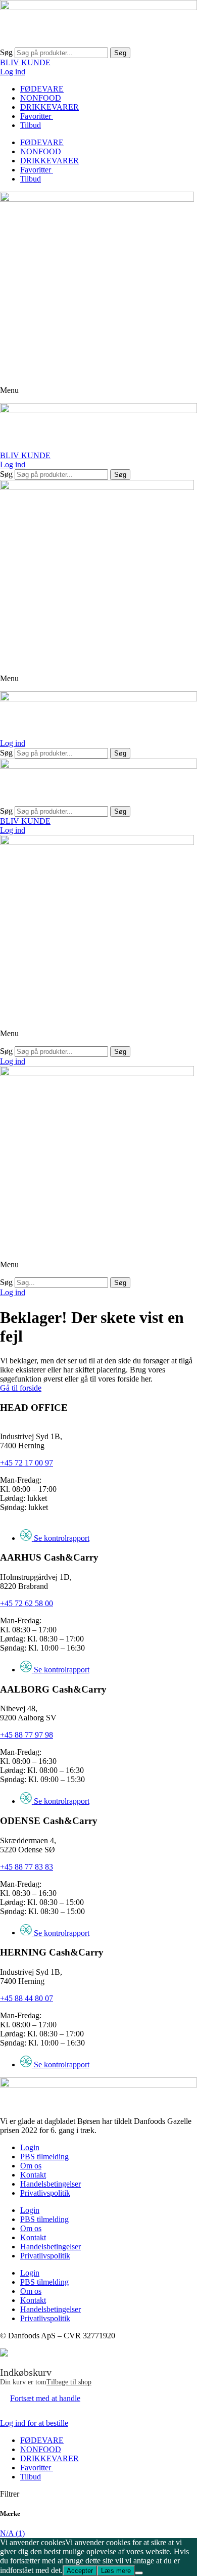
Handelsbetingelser (51, 2184)
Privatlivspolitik (45, 2193)
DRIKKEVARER (50, 107)
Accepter (80, 2571)
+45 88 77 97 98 (27, 1735)
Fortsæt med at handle (45, 2398)
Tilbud (31, 125)
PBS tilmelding (44, 2157)
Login (30, 2147)
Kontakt (33, 2175)
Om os (31, 2166)
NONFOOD (41, 98)
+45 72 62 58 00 (27, 1603)
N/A (12, 2533)
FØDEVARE (42, 89)
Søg (6, 52)
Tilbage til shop (69, 2382)
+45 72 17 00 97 (27, 1463)
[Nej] (139, 2573)
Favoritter (37, 116)
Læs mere (116, 2571)
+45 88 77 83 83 (27, 1867)
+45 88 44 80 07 (27, 1998)
